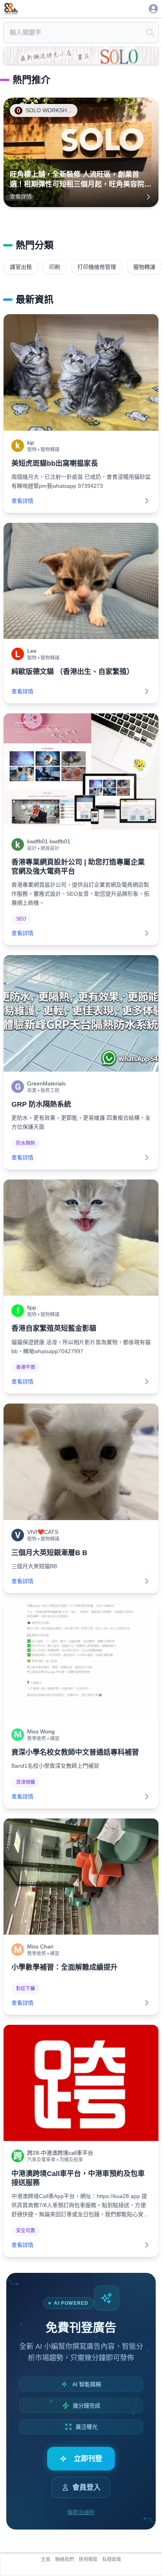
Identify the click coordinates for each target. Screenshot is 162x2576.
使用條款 (88, 2559)
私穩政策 (112, 2559)
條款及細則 (81, 2512)
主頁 (46, 2559)
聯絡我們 (64, 2559)
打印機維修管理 (97, 267)
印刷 (55, 267)
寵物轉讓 (144, 267)
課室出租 (21, 267)
